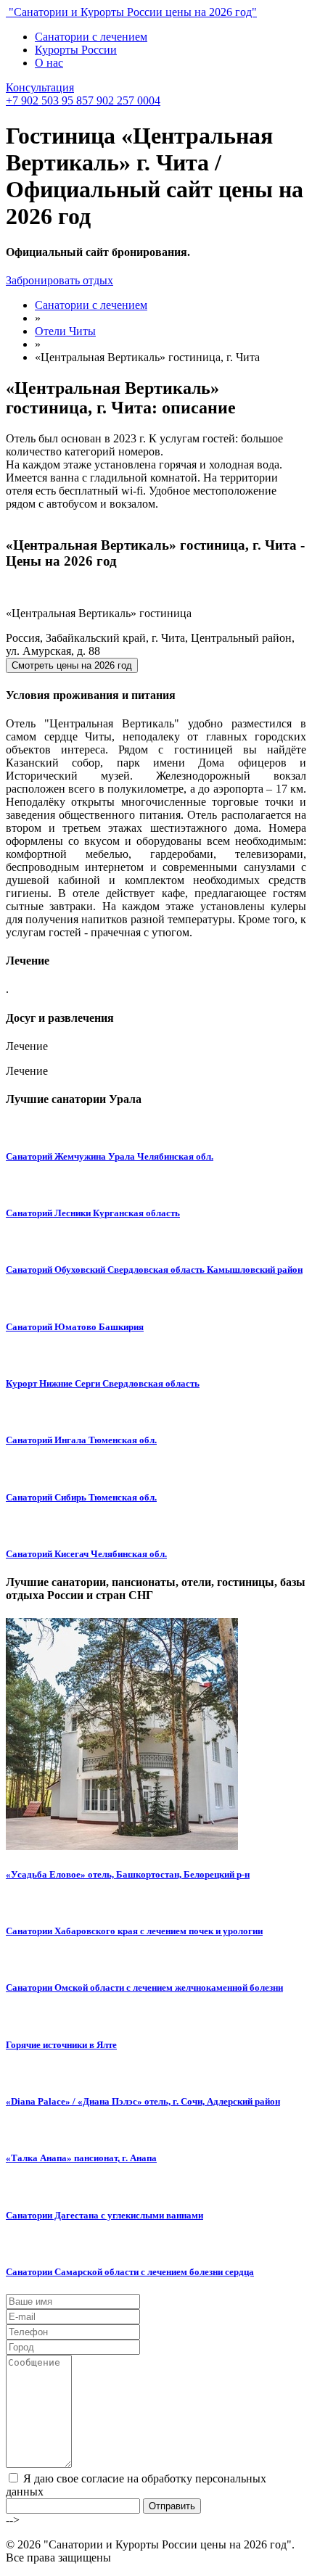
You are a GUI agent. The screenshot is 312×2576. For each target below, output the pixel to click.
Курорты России (76, 50)
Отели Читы (65, 331)
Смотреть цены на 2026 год (72, 665)
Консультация (40, 87)
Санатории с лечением (91, 37)
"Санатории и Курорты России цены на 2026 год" (131, 12)
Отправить (172, 2506)
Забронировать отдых (59, 280)
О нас (49, 63)
